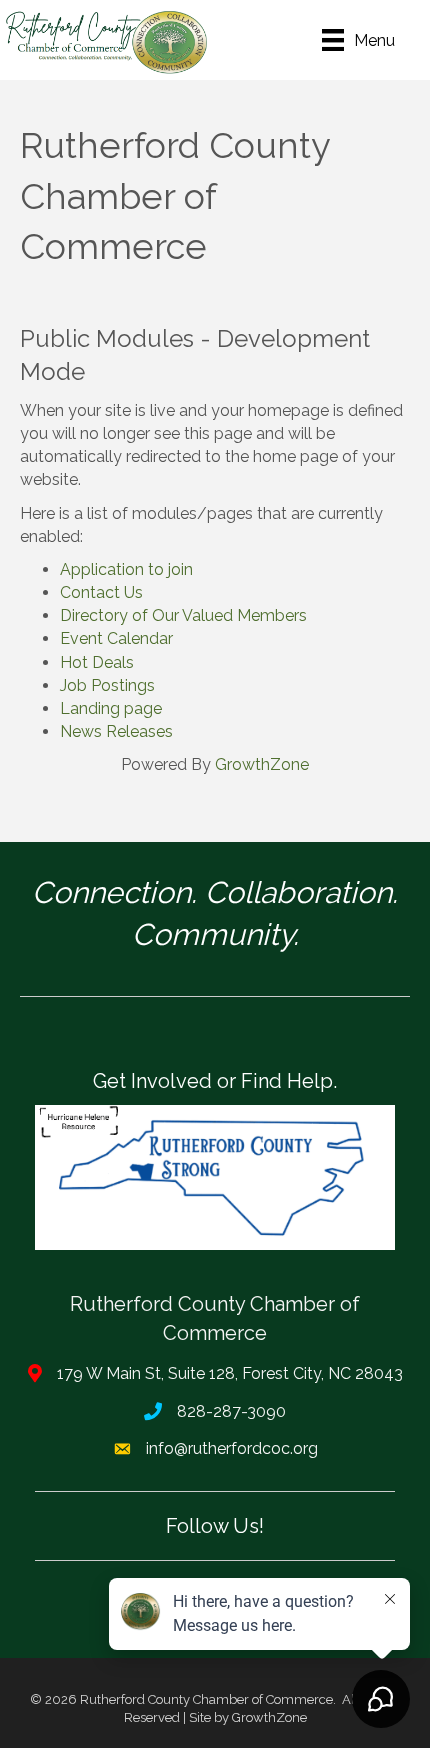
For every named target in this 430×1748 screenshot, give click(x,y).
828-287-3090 (231, 1411)
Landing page (111, 708)
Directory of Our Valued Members (183, 615)
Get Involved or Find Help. (215, 1081)
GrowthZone (262, 764)
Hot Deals (97, 662)
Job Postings (107, 685)
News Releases (116, 731)
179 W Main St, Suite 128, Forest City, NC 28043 (230, 1373)
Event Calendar (116, 638)
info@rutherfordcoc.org (232, 1448)
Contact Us (101, 592)
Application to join (126, 569)
